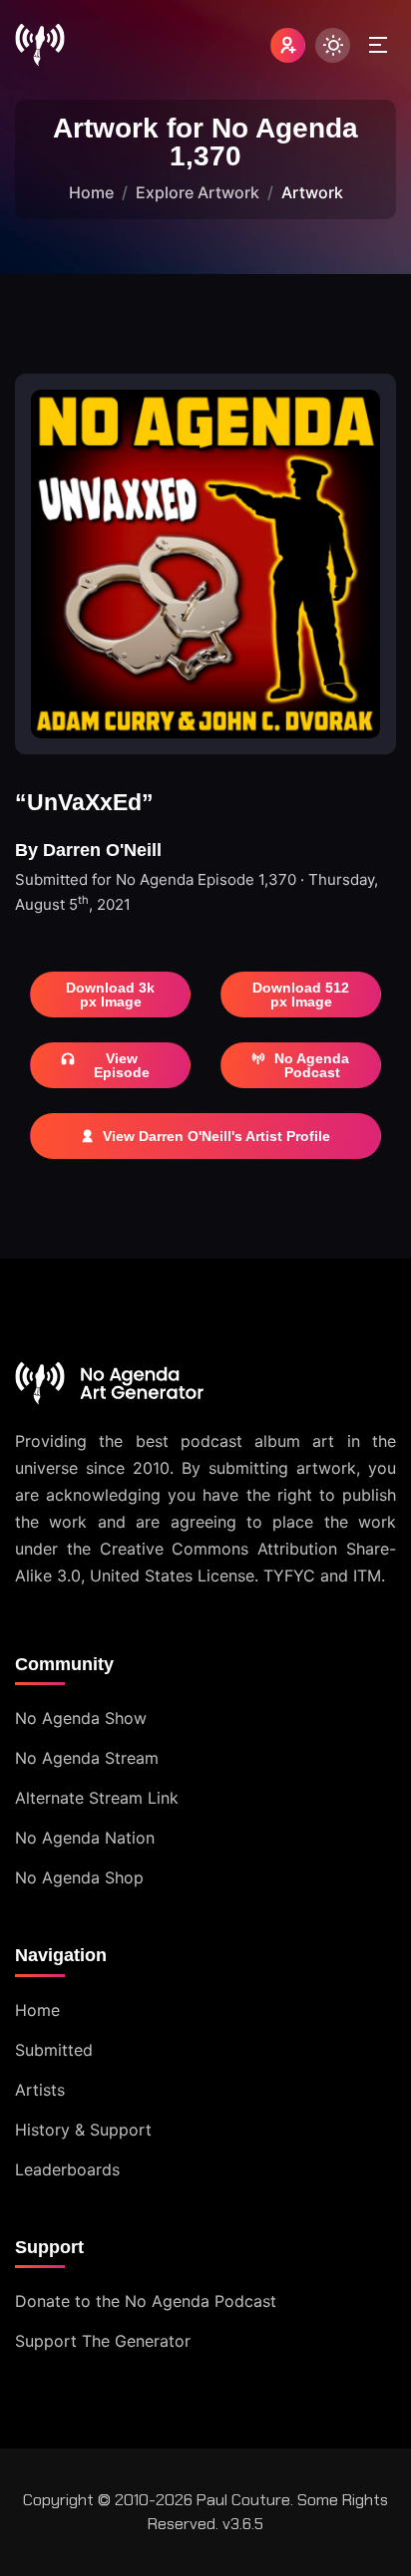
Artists (40, 2090)
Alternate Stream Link (97, 1798)
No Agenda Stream (87, 1758)
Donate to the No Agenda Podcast (146, 2301)
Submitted (54, 2050)
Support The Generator (103, 2341)
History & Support (83, 2130)
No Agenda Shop (79, 1877)
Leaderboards (67, 2169)
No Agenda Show (81, 1718)
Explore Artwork (198, 192)
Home (91, 192)
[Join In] (288, 45)
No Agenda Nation (85, 1838)
